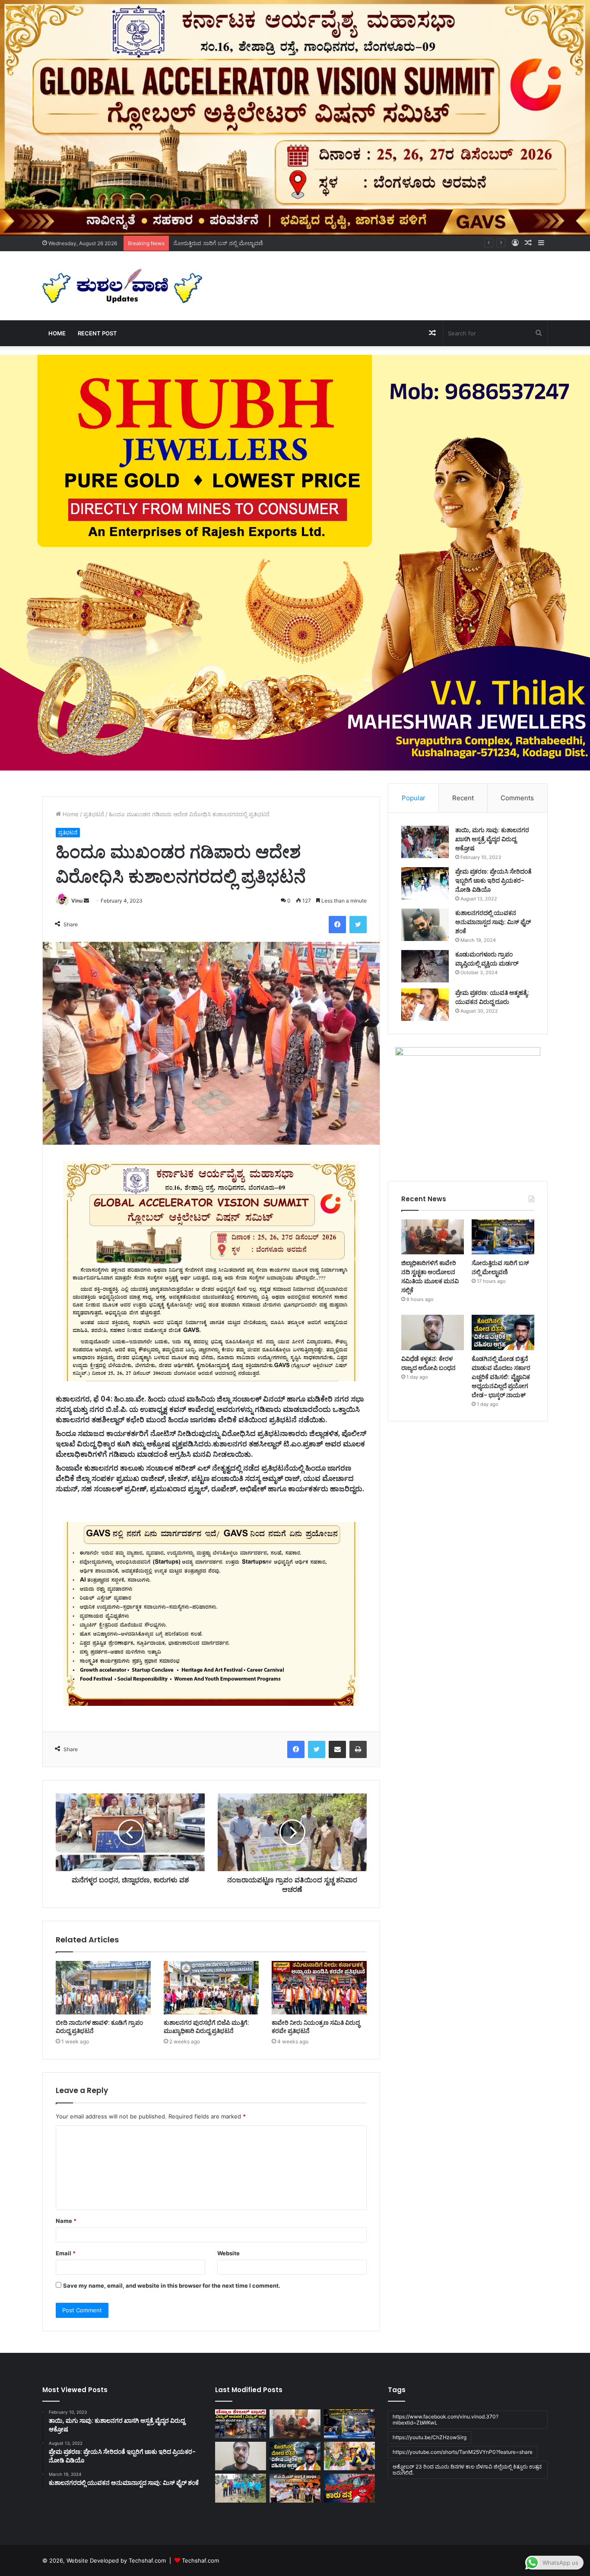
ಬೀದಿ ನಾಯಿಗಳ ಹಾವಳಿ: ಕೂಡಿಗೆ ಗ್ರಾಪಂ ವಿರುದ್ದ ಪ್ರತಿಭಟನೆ (99, 2027)
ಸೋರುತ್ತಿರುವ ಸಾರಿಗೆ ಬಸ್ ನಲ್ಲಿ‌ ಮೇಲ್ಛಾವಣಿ (500, 1267)
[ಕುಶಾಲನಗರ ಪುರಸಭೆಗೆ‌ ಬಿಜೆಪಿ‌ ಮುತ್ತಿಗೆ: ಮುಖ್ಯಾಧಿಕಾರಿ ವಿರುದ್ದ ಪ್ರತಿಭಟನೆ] (211, 1988)
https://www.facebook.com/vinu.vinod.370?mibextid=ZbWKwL (446, 2420)
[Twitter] (358, 925)
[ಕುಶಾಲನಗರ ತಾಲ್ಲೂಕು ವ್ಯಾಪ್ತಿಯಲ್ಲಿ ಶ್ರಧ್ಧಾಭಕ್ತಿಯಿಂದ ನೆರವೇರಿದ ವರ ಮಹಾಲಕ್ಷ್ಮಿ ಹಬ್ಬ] (349, 2456)
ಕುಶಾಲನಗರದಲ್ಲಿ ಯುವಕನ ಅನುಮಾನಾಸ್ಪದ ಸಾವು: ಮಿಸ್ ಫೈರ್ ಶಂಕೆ (493, 922)
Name (66, 2221)
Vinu (77, 901)
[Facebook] (337, 925)
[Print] (358, 1749)
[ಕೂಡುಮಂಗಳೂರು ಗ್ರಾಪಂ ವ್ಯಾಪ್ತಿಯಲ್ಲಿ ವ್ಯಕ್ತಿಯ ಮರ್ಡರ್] (425, 966)
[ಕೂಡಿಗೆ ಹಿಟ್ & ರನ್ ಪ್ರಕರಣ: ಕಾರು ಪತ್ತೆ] (349, 2488)
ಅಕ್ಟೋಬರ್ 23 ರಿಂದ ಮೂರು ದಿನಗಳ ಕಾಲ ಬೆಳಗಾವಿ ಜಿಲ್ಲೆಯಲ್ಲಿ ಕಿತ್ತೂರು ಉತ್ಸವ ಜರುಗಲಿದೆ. (467, 2470)
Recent (463, 798)
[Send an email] (86, 901)
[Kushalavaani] (122, 286)
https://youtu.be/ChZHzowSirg (430, 2437)
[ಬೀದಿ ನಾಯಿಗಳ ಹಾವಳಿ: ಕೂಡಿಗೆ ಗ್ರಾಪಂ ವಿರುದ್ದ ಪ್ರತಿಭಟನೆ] (103, 1988)
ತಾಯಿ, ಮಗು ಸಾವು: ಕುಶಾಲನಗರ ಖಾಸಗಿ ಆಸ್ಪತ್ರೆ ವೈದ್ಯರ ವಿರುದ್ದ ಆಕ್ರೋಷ (492, 839)
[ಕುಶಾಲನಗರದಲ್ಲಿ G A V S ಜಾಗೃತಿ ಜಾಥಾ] (295, 2488)
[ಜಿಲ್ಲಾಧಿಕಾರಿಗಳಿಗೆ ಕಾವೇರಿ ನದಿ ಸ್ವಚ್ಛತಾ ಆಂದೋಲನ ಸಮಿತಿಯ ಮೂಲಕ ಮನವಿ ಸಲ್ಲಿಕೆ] (433, 1237)
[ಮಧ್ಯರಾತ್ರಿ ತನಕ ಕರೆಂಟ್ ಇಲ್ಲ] (241, 2424)
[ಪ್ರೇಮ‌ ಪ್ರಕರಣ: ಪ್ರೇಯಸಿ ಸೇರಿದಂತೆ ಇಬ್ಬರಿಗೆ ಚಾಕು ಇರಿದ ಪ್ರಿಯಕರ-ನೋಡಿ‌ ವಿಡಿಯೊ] (425, 883)
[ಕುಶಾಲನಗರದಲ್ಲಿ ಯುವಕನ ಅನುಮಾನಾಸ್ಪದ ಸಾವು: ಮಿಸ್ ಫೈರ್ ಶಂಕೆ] (425, 925)
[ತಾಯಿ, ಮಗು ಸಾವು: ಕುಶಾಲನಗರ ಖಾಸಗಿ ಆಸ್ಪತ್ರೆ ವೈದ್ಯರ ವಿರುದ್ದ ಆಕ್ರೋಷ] (425, 842)
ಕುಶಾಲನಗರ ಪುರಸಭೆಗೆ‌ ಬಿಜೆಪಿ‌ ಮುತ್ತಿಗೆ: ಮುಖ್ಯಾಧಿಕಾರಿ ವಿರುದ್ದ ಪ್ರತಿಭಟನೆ (206, 2027)
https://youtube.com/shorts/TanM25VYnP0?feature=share (463, 2452)
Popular (414, 798)
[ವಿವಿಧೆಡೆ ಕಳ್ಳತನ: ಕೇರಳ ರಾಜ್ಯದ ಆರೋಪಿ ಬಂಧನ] (433, 1332)
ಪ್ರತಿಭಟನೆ (94, 814)
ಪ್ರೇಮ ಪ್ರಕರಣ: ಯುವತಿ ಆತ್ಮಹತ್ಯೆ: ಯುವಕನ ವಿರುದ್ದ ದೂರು (492, 997)
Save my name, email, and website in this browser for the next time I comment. (172, 2286)
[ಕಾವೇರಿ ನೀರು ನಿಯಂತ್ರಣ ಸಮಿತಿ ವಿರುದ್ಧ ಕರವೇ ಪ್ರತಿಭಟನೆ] (319, 1988)
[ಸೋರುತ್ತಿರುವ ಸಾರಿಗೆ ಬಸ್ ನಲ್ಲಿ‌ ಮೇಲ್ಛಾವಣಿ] (503, 1237)
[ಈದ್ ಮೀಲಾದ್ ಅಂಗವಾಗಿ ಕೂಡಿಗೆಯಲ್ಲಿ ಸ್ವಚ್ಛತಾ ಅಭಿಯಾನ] (241, 2488)
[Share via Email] (337, 1749)
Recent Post (97, 333)
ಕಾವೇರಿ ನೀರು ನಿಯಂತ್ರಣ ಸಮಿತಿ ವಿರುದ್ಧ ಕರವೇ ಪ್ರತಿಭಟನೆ (316, 2027)
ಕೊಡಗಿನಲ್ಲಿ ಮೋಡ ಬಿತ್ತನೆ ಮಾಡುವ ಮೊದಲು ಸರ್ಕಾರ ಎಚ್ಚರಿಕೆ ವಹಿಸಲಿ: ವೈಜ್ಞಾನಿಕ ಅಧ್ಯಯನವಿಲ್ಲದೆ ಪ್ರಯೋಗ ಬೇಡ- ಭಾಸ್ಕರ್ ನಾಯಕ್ (501, 1377)
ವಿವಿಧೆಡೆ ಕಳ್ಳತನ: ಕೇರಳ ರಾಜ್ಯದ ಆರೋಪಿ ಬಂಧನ (225, 243)
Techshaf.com (200, 2560)
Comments (517, 798)
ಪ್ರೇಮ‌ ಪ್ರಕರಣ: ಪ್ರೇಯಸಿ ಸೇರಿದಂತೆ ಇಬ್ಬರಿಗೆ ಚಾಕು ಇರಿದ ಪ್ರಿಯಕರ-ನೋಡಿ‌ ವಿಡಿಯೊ (493, 881)
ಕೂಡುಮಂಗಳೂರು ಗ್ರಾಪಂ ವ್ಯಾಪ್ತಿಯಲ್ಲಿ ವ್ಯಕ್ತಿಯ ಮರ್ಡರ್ (487, 959)
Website (228, 2253)
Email (66, 2253)
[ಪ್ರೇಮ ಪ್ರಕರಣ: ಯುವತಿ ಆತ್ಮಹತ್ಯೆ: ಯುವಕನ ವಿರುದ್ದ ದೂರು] (425, 1005)
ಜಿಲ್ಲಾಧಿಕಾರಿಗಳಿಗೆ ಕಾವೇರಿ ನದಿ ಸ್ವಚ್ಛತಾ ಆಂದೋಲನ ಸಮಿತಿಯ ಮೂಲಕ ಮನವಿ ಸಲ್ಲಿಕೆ (430, 1277)
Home (57, 333)
